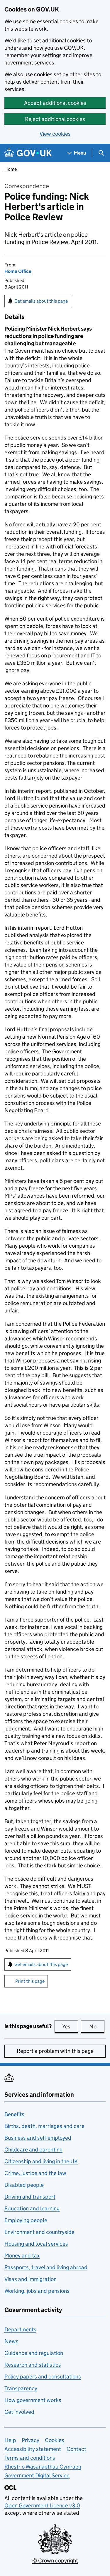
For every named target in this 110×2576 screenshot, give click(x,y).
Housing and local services (36, 2244)
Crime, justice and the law (35, 2173)
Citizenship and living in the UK (41, 2161)
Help (10, 2440)
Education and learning (32, 2208)
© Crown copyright (55, 2561)
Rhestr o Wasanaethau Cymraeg (43, 2467)
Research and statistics (33, 2365)
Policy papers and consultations (43, 2377)
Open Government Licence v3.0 (42, 2505)
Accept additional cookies (55, 103)
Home (11, 169)
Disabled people (24, 2185)
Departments (20, 2329)
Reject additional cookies (55, 119)
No (97, 2027)
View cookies (55, 134)
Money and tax (22, 2256)
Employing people (26, 2220)
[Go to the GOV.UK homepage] (28, 153)
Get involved (19, 2412)
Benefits (14, 2114)
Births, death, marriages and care (44, 2126)
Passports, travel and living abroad (46, 2267)
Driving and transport (30, 2197)
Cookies (55, 2440)
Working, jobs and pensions (37, 2291)
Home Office (18, 271)
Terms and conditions (30, 2458)
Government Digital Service (37, 2475)
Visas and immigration (31, 2279)
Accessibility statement (33, 2449)
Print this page (30, 1981)
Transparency (21, 2388)
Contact (76, 2449)
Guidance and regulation (34, 2353)
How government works (33, 2400)
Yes (70, 2027)
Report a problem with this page (55, 2051)
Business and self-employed (38, 2138)
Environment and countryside (39, 2232)
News (11, 2341)
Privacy (31, 2440)
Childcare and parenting (33, 2150)
